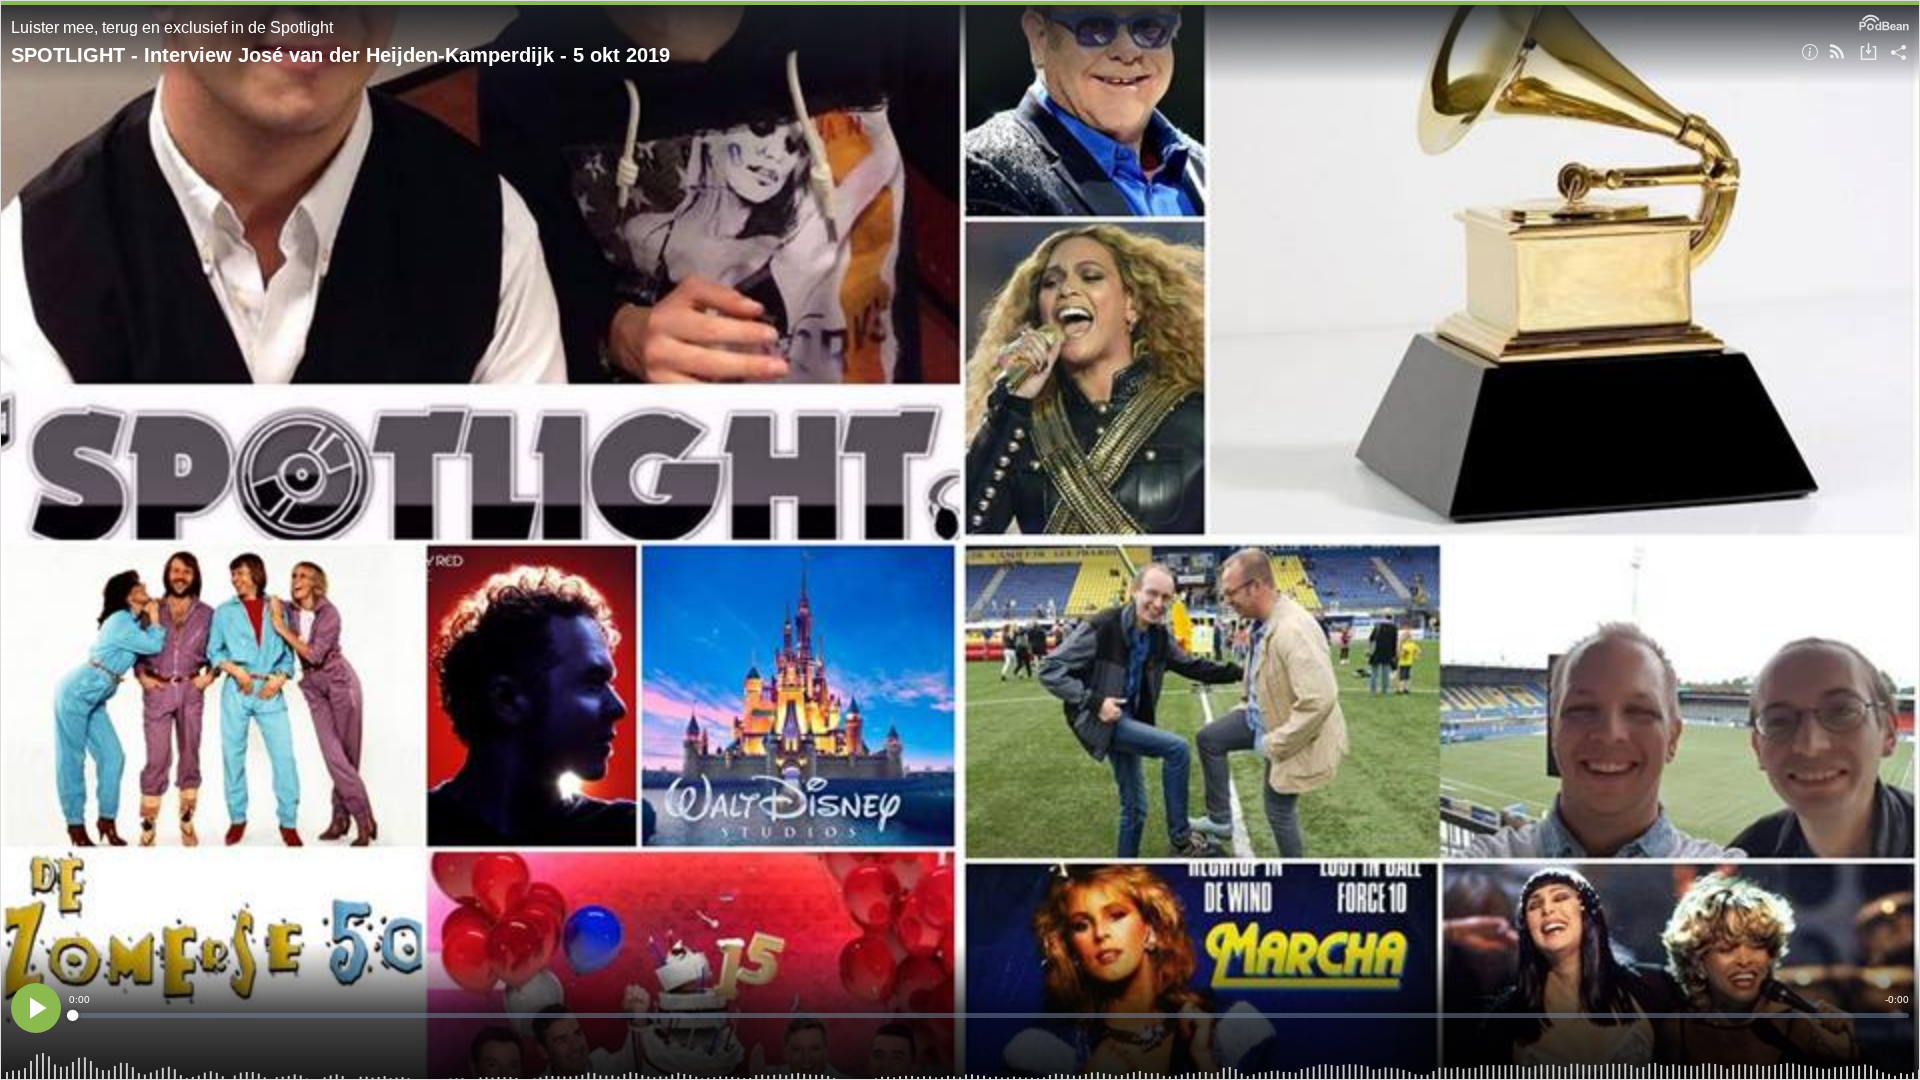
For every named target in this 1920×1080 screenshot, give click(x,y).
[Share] (1898, 53)
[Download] (1868, 53)
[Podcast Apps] (1837, 53)
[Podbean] (1884, 21)
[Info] (1810, 53)
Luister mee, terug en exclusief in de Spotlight (172, 27)
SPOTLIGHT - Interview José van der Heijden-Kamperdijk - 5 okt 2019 (340, 55)
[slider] (989, 1015)
